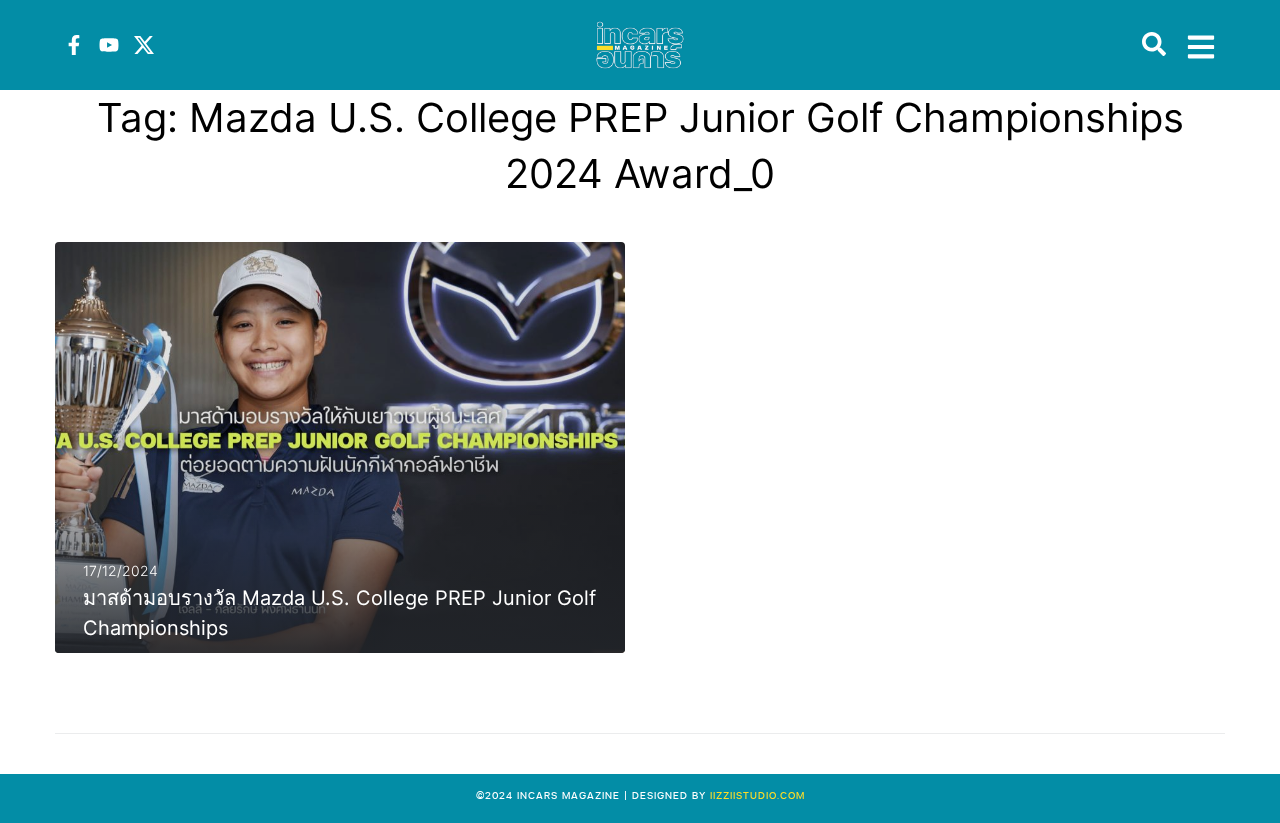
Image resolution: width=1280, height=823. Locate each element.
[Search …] (1154, 45)
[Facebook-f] (74, 45)
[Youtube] (109, 45)
